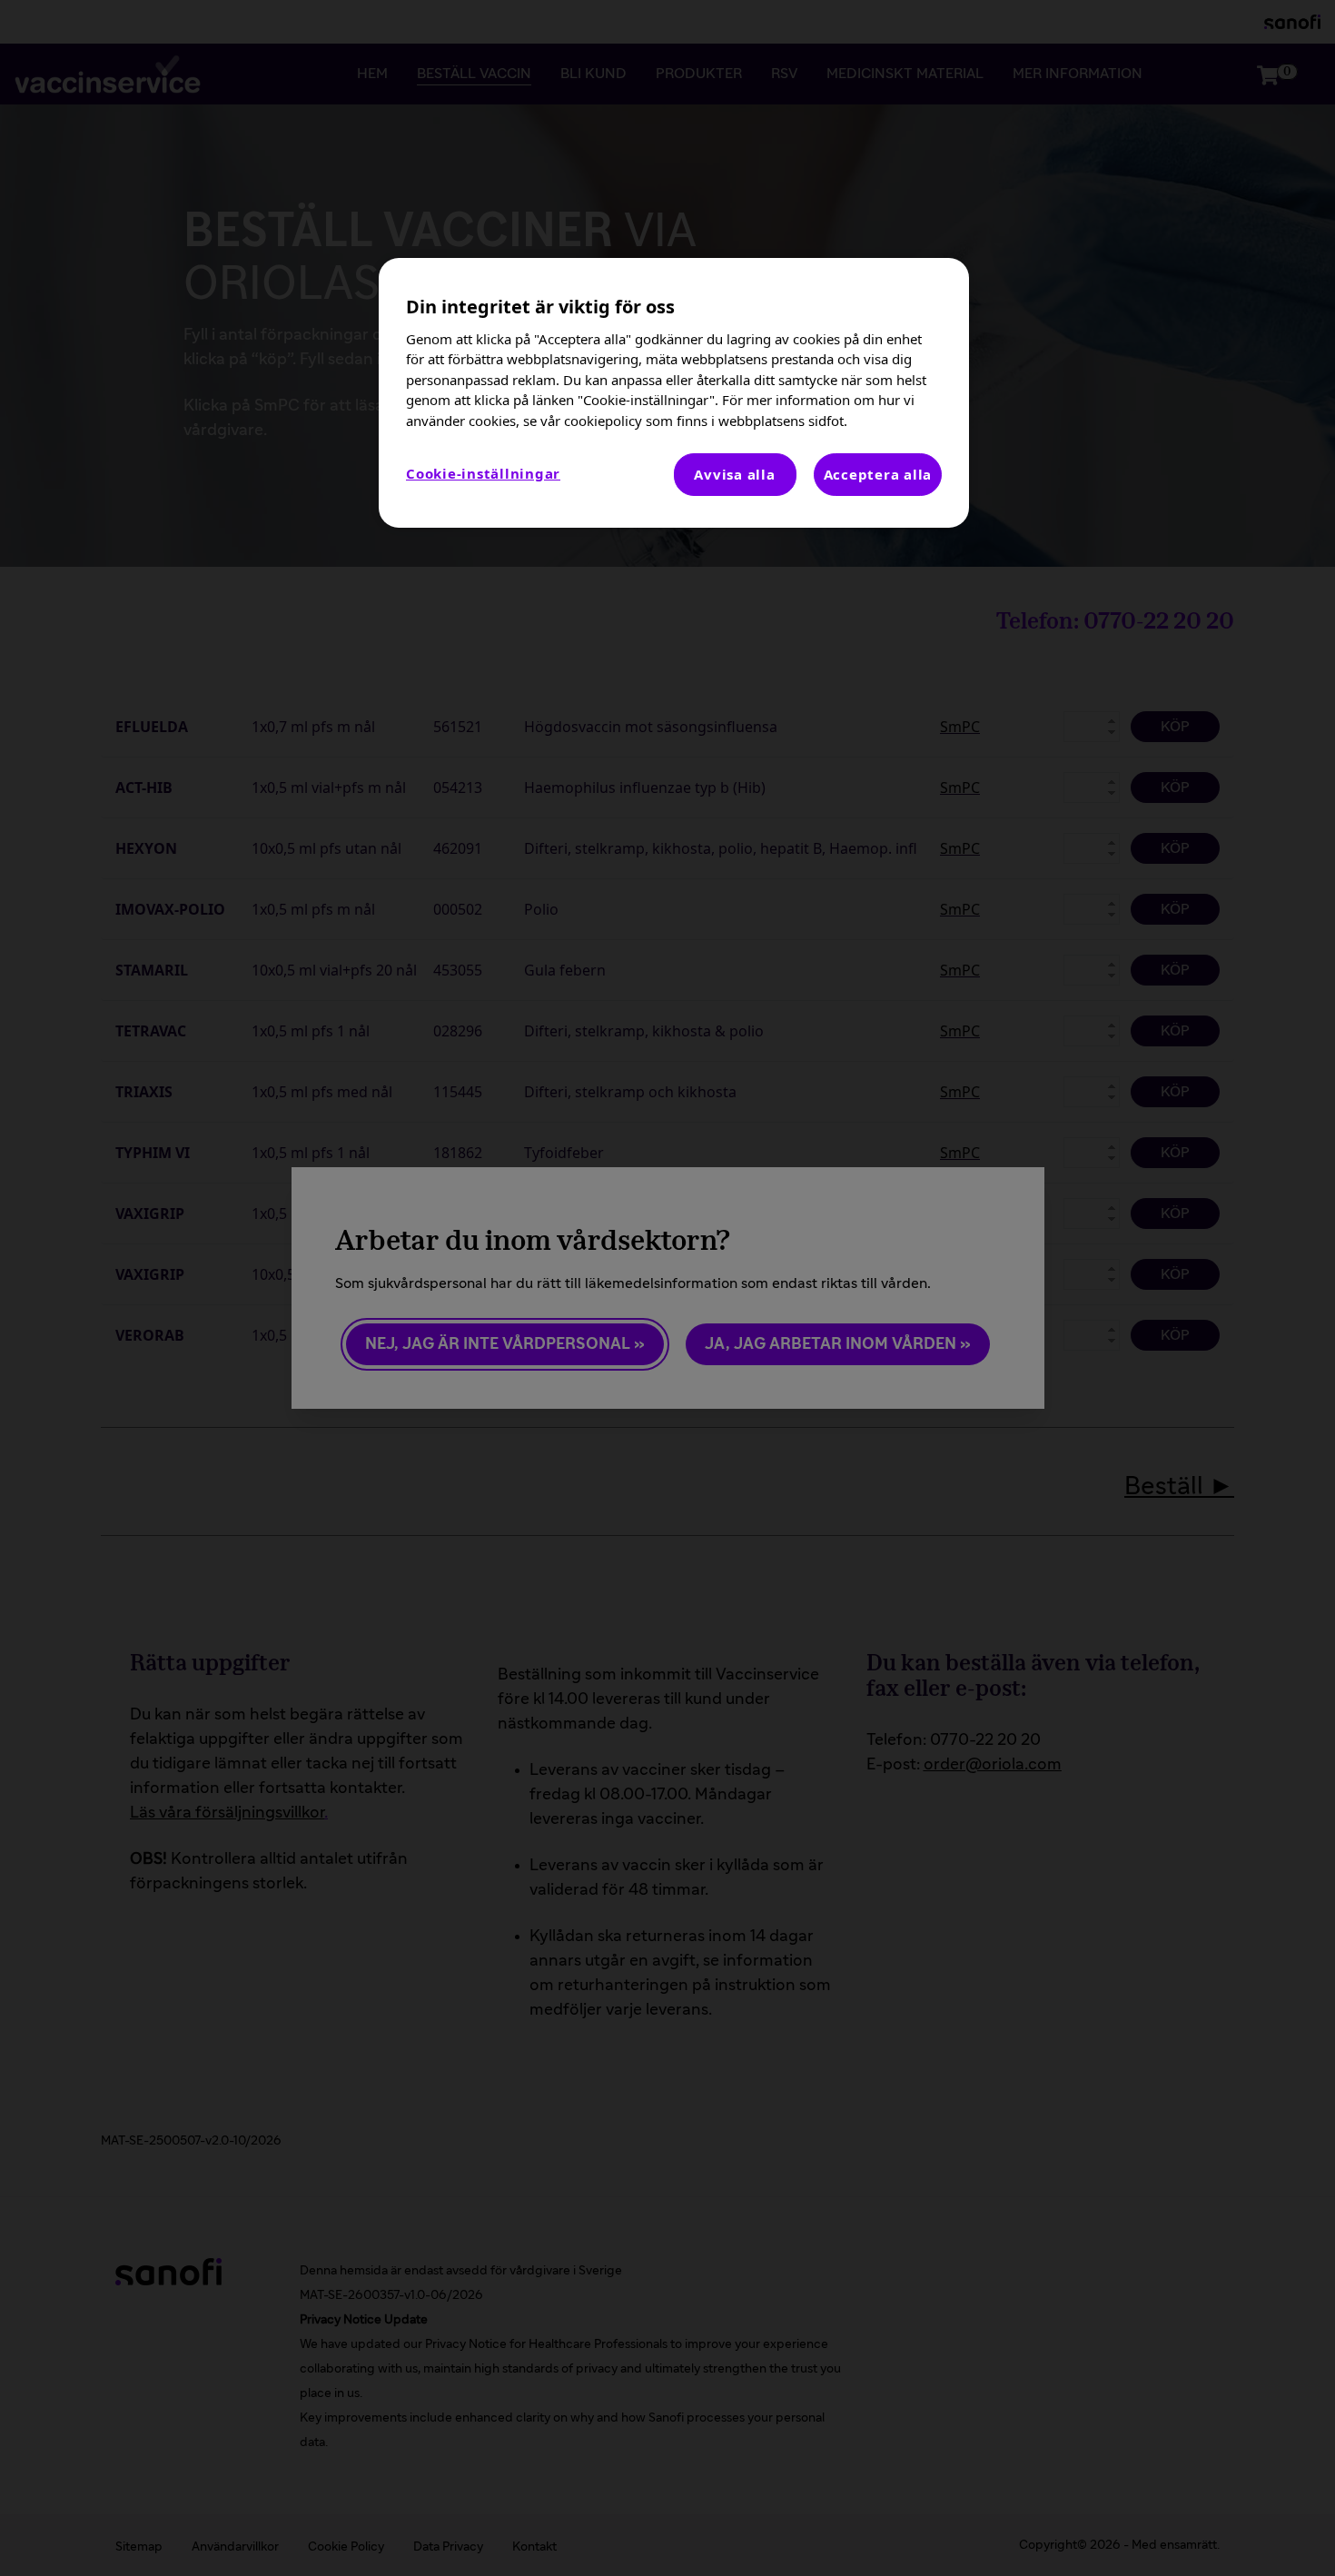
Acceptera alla (878, 474)
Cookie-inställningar (483, 473)
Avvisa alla (734, 474)
